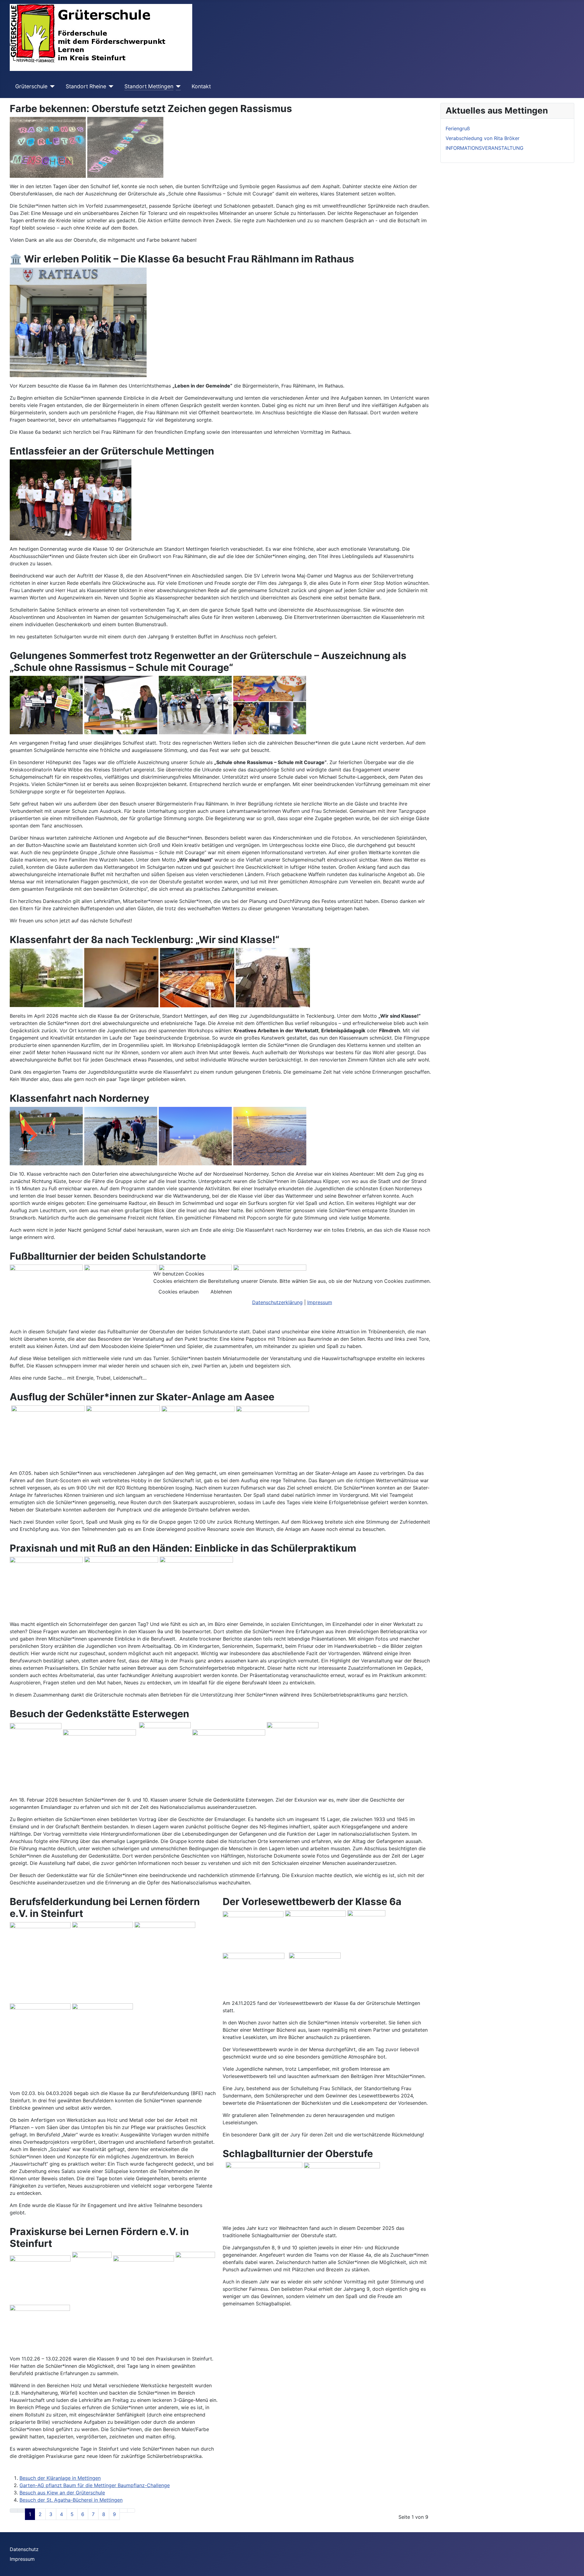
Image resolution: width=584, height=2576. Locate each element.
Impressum (320, 1302)
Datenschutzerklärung (277, 1302)
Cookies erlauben (179, 1292)
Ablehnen (221, 1292)
